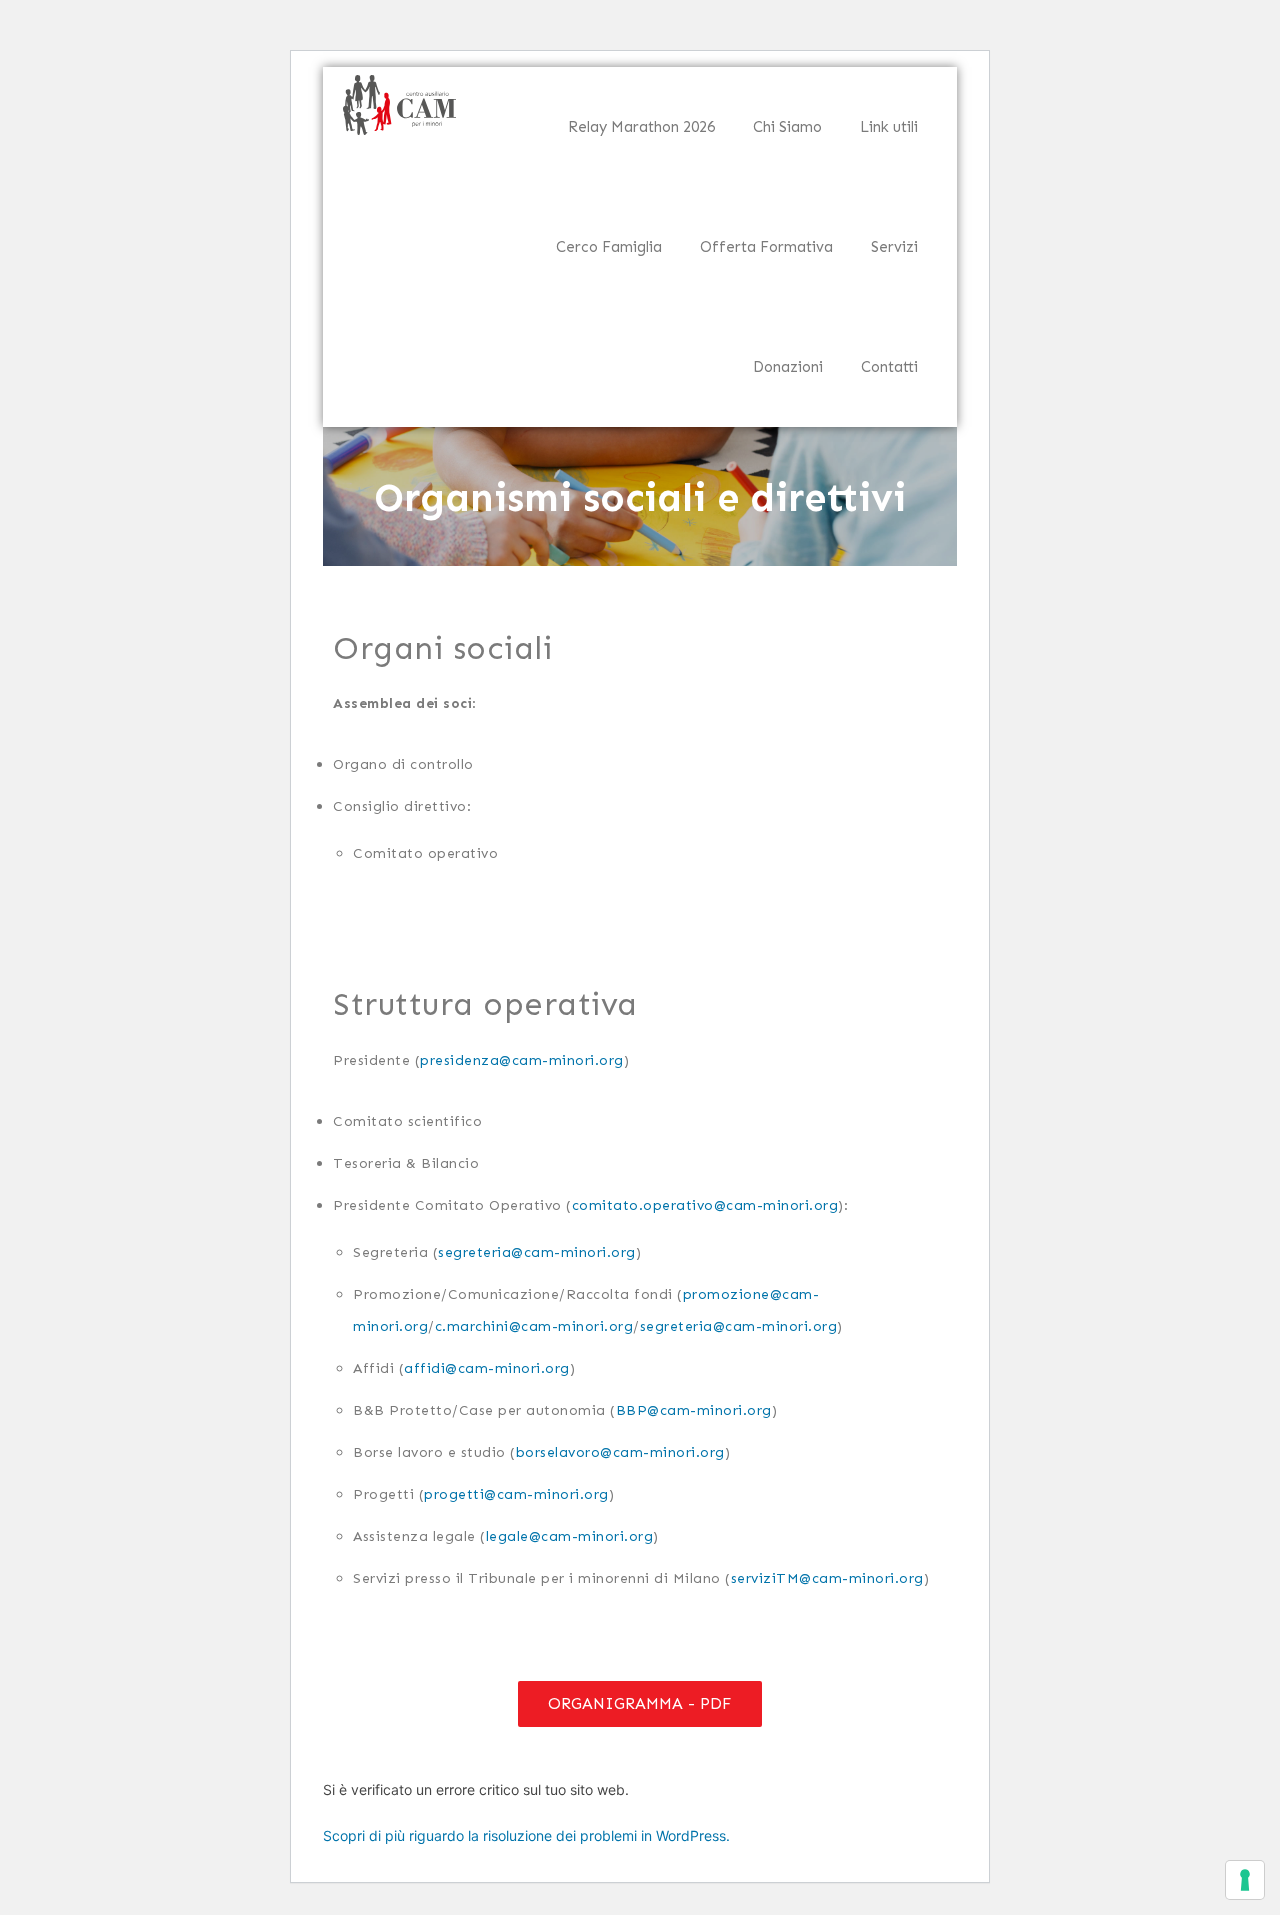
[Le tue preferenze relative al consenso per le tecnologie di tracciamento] (1245, 1880)
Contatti (889, 367)
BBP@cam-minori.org (694, 1409)
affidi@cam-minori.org (487, 1367)
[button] (640, 1704)
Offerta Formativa (766, 247)
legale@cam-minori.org (570, 1535)
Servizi (894, 247)
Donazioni (788, 367)
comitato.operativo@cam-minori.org (705, 1204)
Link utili (889, 127)
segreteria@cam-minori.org (537, 1251)
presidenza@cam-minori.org (522, 1059)
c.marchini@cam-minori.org (534, 1325)
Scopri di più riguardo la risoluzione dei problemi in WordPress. (526, 1835)
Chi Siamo (787, 127)
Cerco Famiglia (609, 247)
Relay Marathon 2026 (641, 127)
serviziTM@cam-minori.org (827, 1577)
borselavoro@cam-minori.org (620, 1451)
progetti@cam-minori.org (516, 1493)
